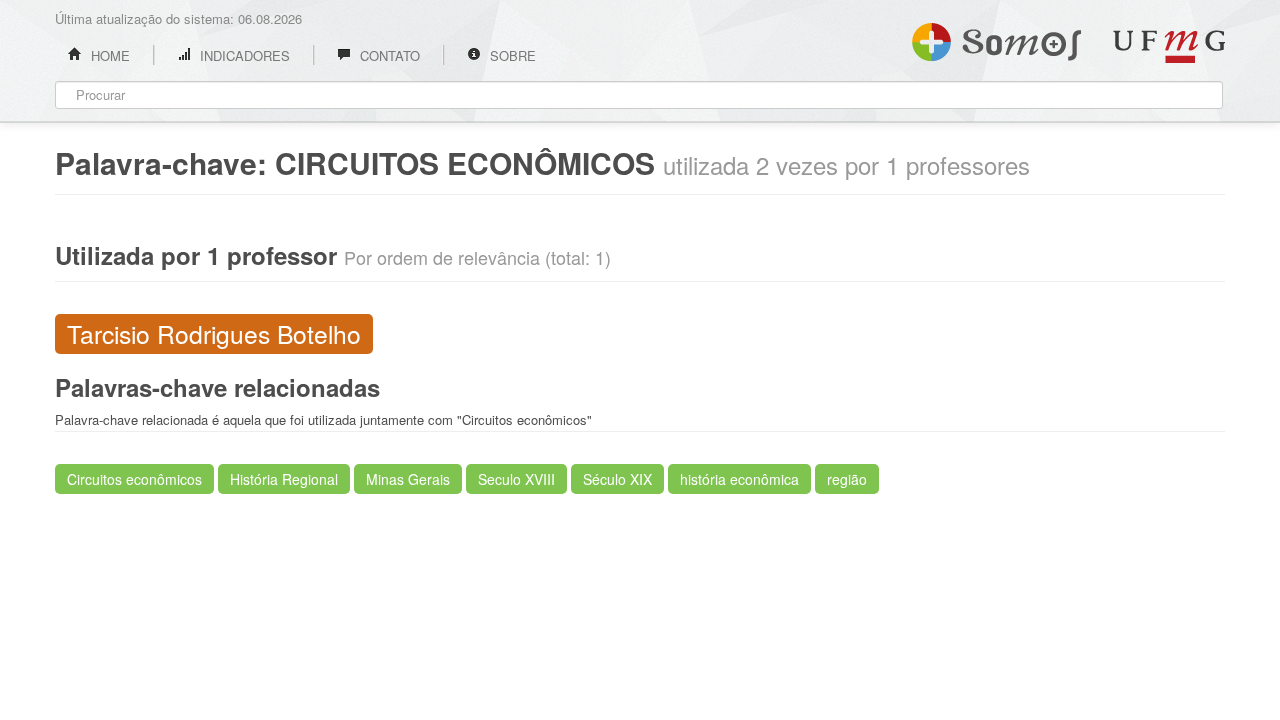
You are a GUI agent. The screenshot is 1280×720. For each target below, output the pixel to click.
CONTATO (388, 55)
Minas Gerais (408, 479)
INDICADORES (243, 55)
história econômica (739, 479)
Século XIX (617, 479)
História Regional (284, 479)
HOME (108, 55)
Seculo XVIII (516, 479)
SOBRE (511, 55)
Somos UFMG (996, 38)
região (847, 479)
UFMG (1169, 46)
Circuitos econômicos (134, 479)
